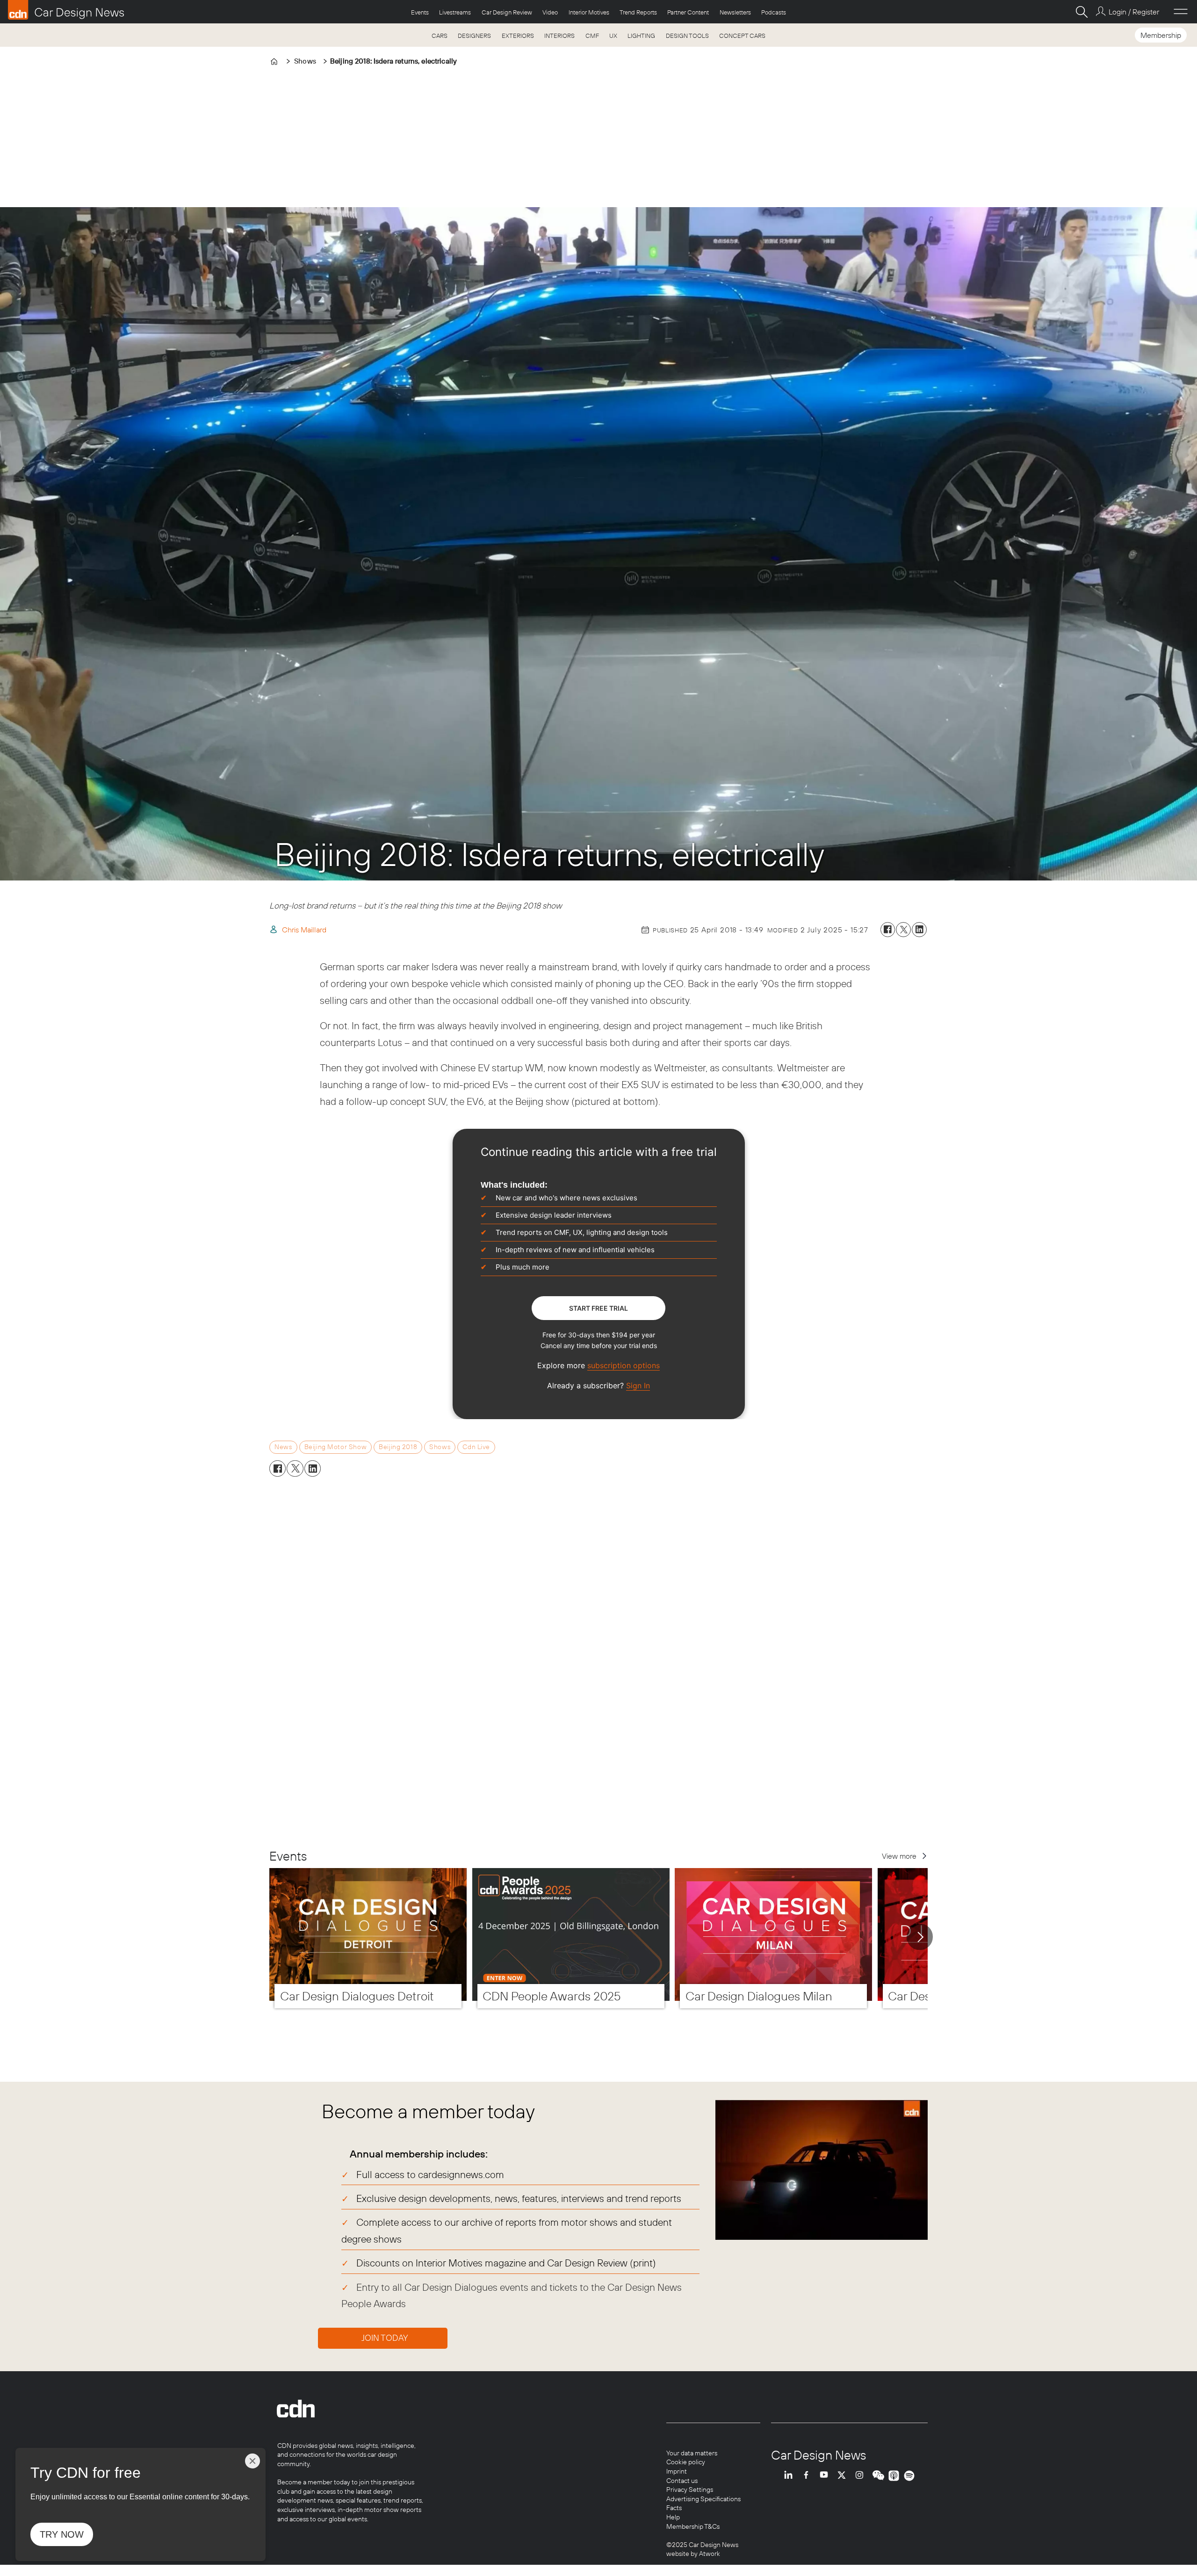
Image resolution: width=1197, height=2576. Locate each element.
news (283, 1447)
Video (550, 12)
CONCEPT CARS (742, 36)
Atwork (709, 2554)
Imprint (677, 2471)
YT (826, 2476)
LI (791, 2476)
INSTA (862, 2476)
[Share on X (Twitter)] (903, 930)
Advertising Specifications (703, 2499)
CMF (592, 36)
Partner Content (688, 12)
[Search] (1082, 12)
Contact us (682, 2481)
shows (440, 1447)
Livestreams (455, 12)
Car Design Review (507, 12)
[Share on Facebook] (888, 930)
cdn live (476, 1447)
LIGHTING (641, 36)
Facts (674, 2508)
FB (808, 2476)
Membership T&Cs (693, 2526)
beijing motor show (335, 1447)
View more (899, 1856)
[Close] (252, 2461)
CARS (440, 36)
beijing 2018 (398, 1447)
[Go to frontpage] (66, 10)
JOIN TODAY (385, 2338)
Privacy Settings (690, 2489)
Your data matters (692, 2453)
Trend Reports (638, 12)
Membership (1161, 35)
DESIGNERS (474, 36)
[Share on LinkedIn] (919, 930)
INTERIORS (559, 36)
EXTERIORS (518, 36)
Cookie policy (686, 2462)
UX (613, 36)
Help (673, 2517)
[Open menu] (1181, 12)
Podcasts (774, 12)
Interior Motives (589, 12)
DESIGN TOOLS (687, 36)
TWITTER (844, 2476)
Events (420, 12)
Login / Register (1134, 12)
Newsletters (735, 12)
